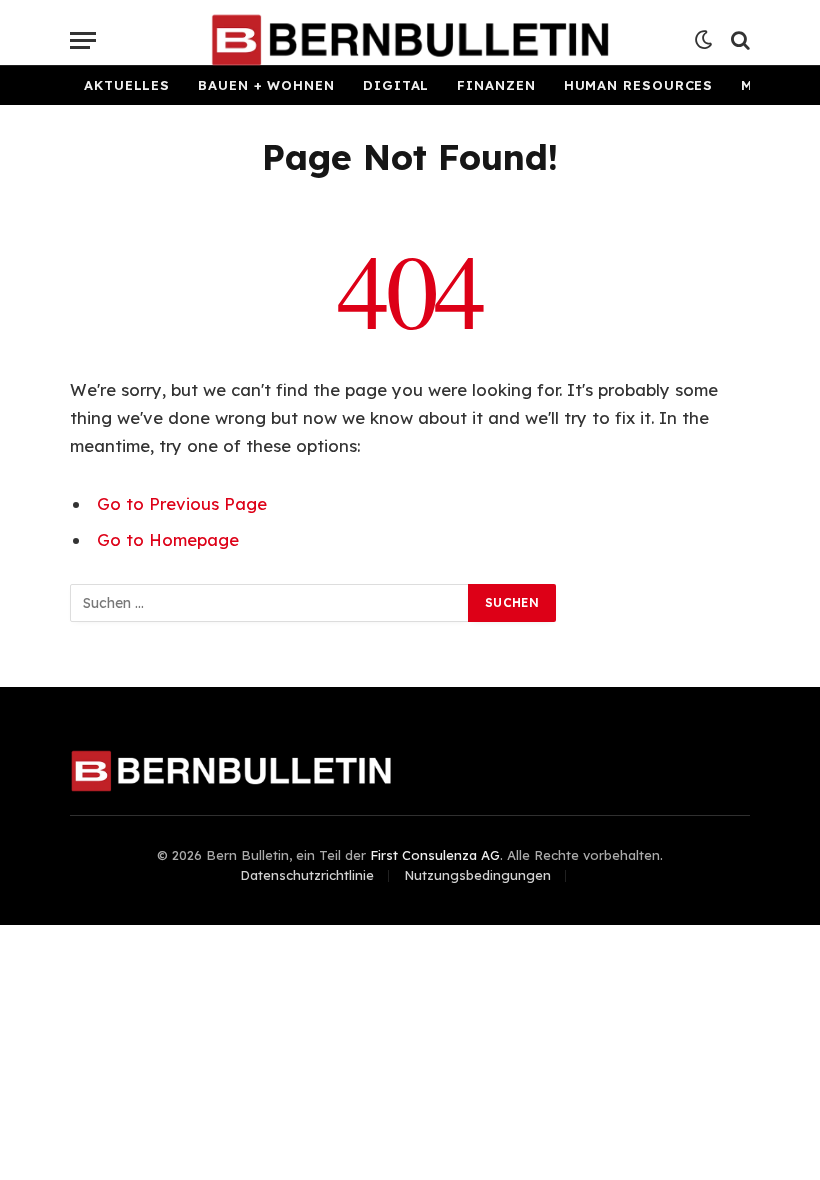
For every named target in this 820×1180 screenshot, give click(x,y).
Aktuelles (127, 85)
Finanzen (496, 85)
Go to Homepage (168, 539)
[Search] (738, 40)
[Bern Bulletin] (409, 40)
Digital (396, 85)
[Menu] (83, 40)
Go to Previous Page (182, 503)
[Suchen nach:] (270, 603)
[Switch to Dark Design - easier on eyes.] (704, 40)
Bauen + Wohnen (266, 85)
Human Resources (639, 85)
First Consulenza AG (435, 855)
